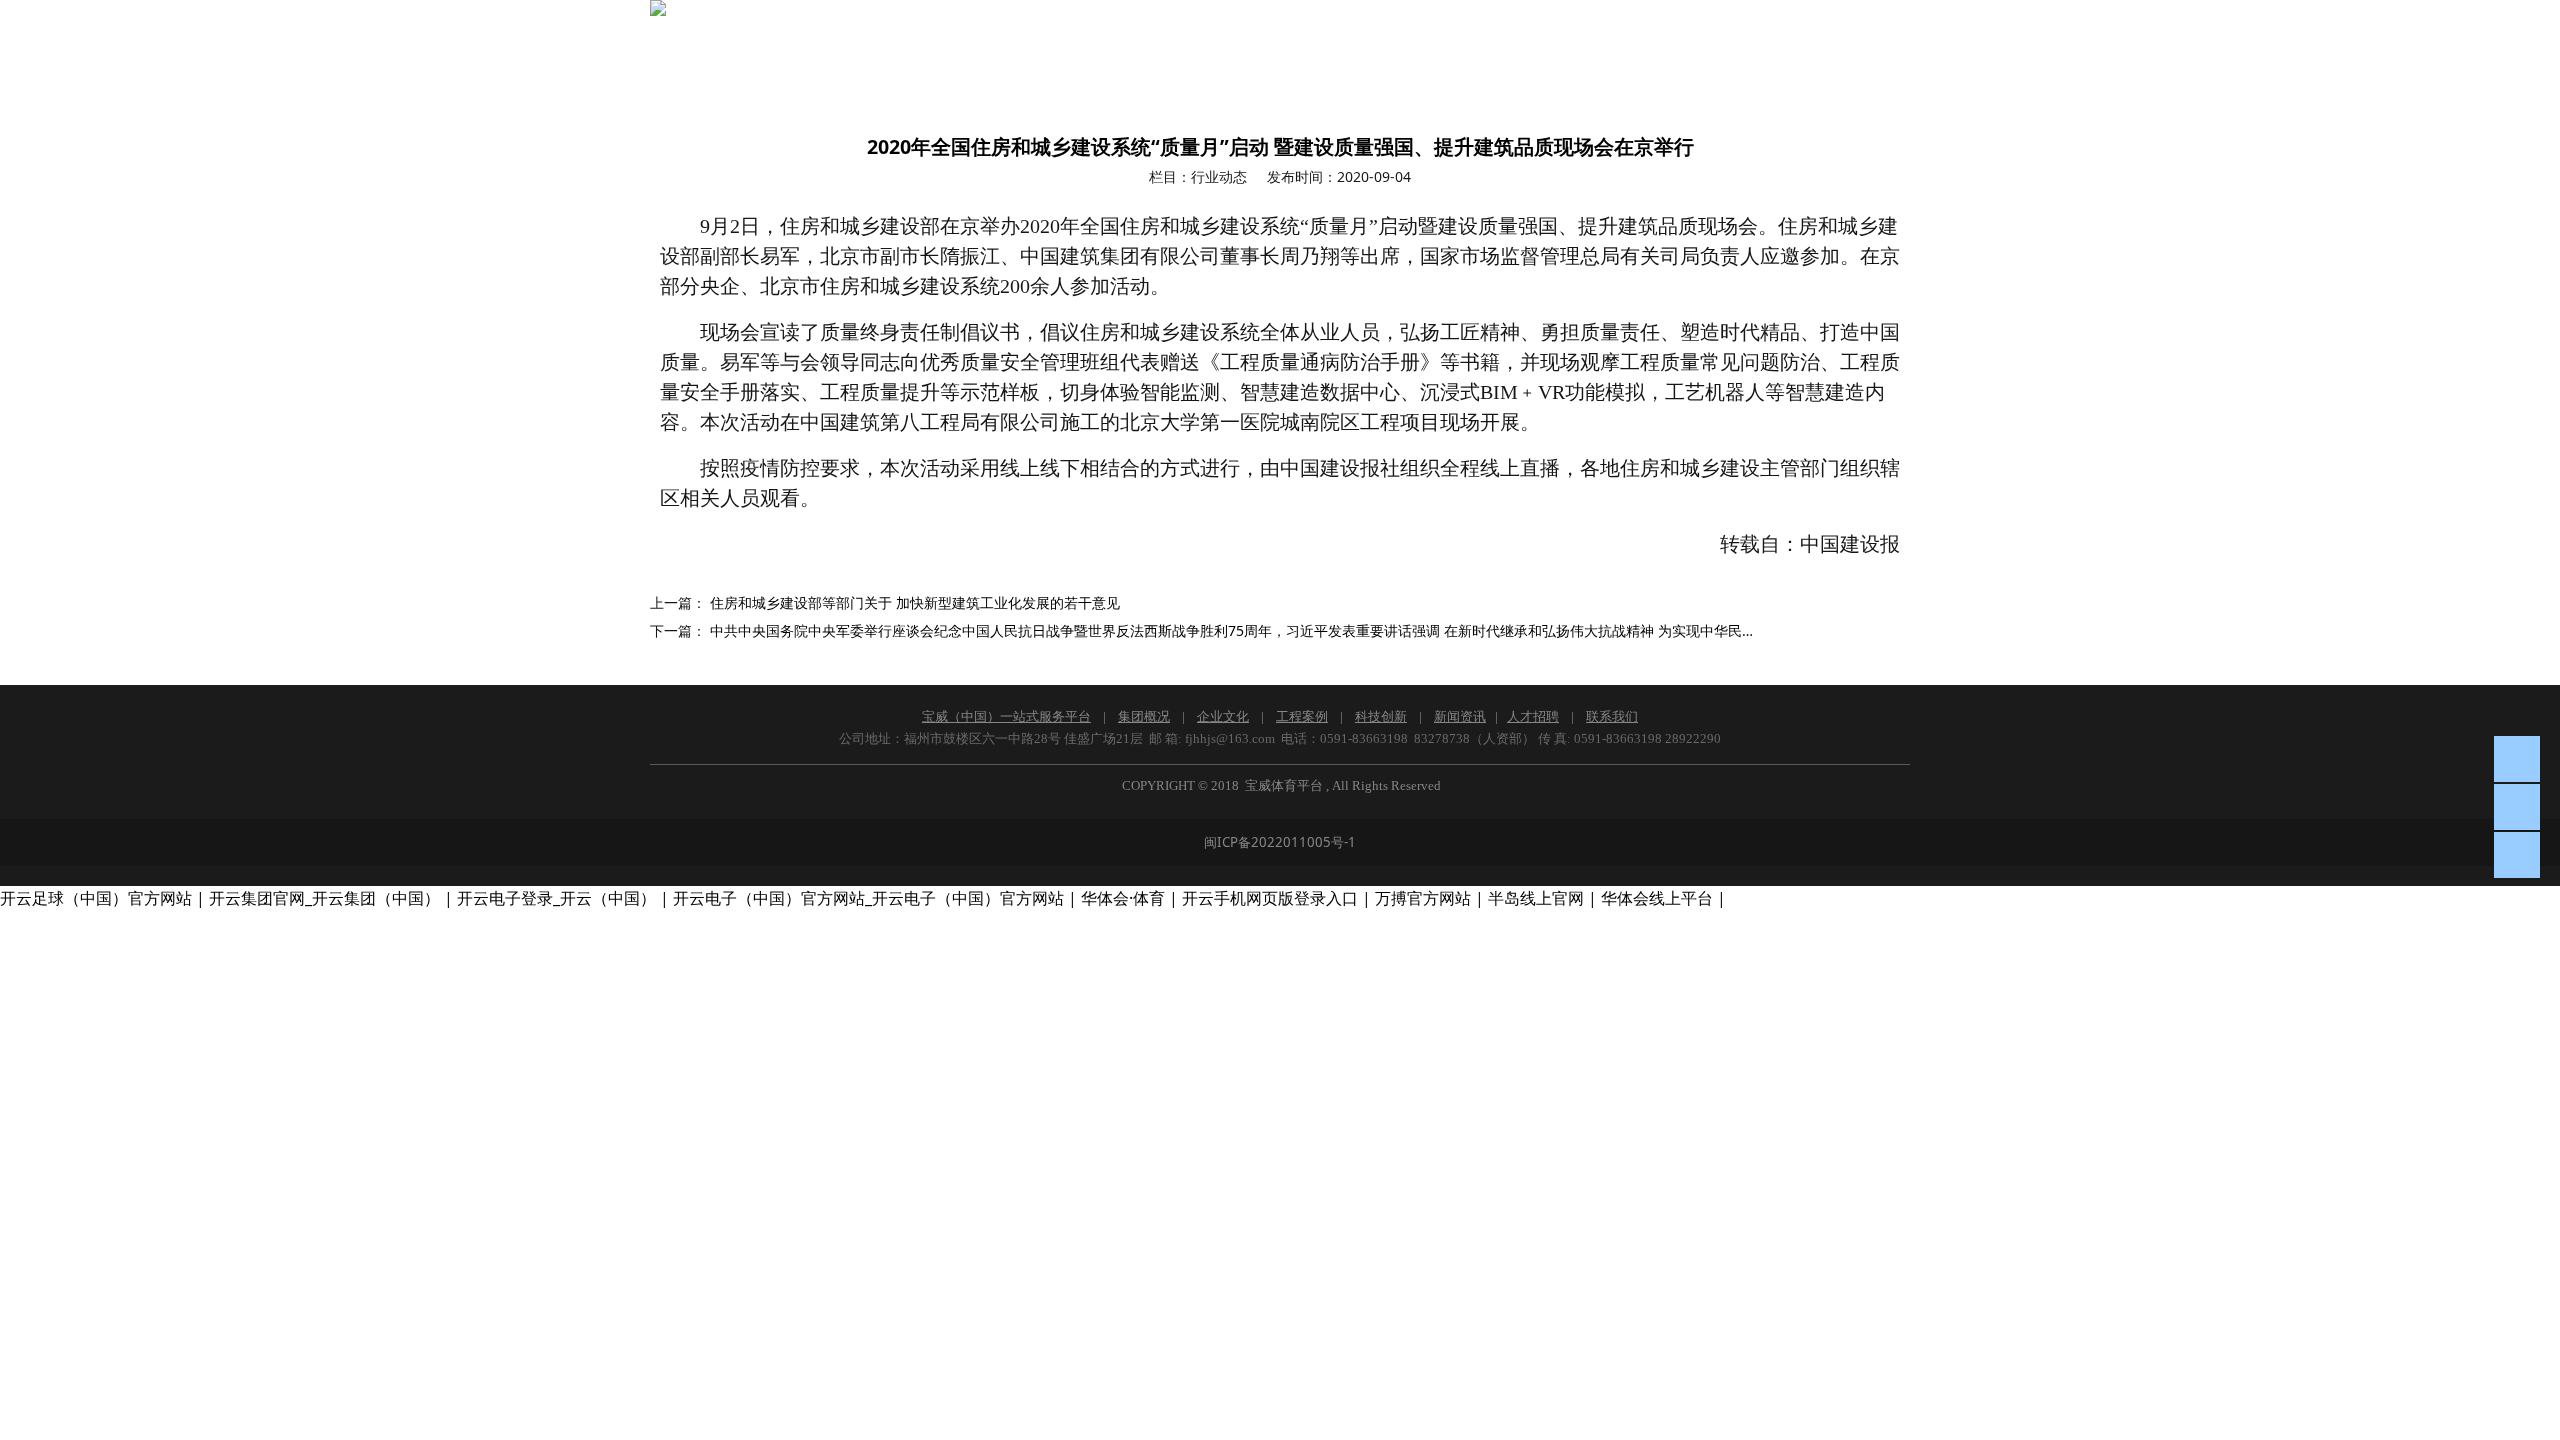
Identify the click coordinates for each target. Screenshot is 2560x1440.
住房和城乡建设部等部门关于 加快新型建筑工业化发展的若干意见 (915, 602)
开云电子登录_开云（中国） (556, 898)
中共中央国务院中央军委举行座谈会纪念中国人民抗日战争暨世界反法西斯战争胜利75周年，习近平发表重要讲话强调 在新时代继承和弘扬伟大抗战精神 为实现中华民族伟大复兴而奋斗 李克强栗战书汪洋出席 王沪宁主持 (1391, 630)
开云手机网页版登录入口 (1270, 898)
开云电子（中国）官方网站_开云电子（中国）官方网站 (868, 898)
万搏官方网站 (1423, 898)
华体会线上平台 (1657, 898)
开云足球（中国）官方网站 (96, 898)
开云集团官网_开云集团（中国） (324, 898)
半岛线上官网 (1536, 898)
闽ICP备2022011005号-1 (1280, 842)
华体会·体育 (1123, 898)
